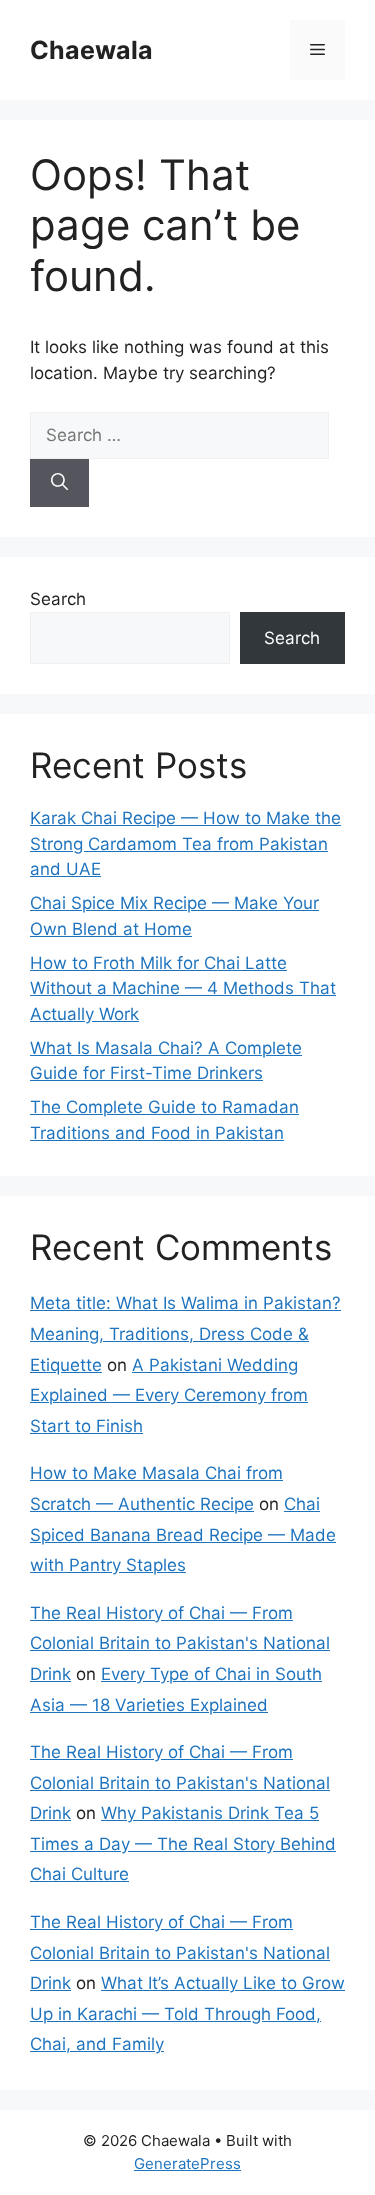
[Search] (59, 483)
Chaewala (91, 50)
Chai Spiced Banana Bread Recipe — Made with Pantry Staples (183, 1534)
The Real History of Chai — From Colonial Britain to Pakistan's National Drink (180, 1643)
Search (58, 599)
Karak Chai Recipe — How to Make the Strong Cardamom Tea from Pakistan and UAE (185, 843)
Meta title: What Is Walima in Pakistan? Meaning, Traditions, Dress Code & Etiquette (185, 1333)
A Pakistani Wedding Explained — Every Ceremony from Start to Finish (169, 1395)
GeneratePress (187, 2163)
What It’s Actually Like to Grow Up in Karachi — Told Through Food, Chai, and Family (187, 2013)
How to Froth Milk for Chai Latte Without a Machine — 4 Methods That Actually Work (183, 988)
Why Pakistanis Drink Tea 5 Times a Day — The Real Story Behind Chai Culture (183, 1843)
